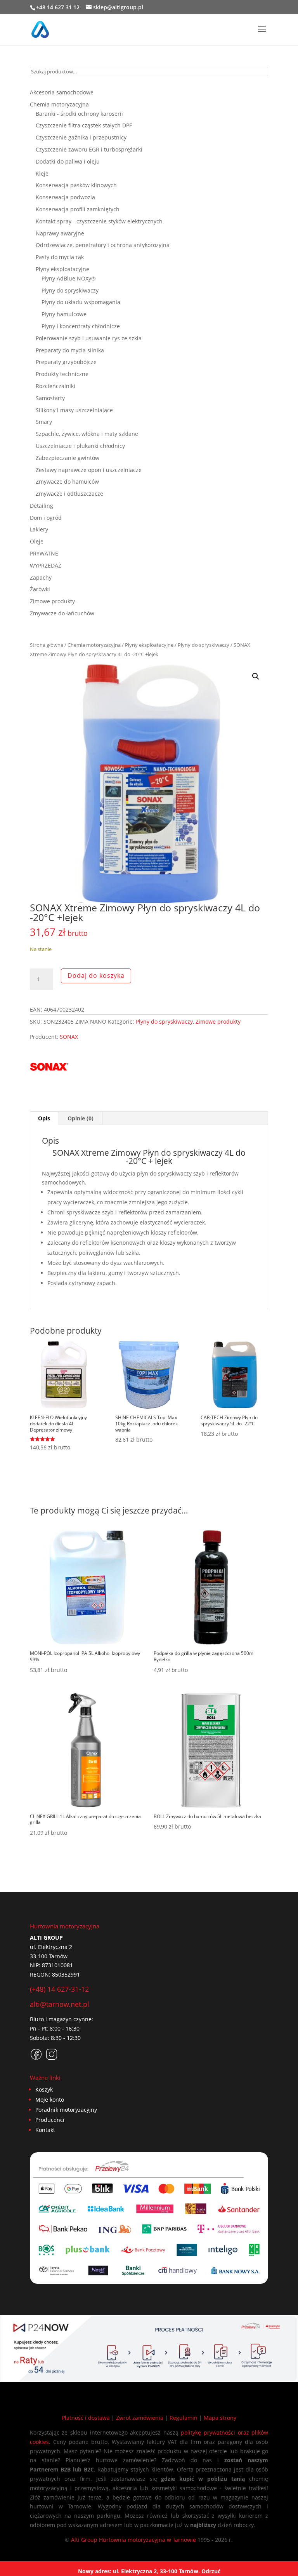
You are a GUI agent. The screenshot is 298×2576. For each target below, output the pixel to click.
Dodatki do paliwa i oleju (68, 161)
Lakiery (39, 529)
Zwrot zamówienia (140, 2418)
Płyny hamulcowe (64, 314)
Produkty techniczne (62, 374)
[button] (256, 676)
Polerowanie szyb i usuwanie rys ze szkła (89, 338)
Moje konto (50, 2100)
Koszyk (44, 2089)
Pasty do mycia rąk (60, 257)
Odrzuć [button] (211, 2571)
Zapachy (41, 577)
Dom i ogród (46, 518)
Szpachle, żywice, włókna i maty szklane (87, 434)
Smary (44, 422)
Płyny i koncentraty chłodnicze (81, 326)
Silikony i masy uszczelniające (74, 410)
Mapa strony (220, 2418)
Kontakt (45, 2130)
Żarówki (40, 589)
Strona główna (47, 645)
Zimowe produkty (218, 1022)
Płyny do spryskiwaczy (204, 645)
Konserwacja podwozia (65, 197)
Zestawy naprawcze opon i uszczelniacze (89, 470)
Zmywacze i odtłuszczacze (69, 494)
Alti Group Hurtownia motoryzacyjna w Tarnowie (133, 2540)
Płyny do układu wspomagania (81, 302)
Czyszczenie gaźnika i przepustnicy (81, 137)
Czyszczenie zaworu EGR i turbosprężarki (89, 149)
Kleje (42, 173)
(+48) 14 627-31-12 (59, 1989)
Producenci (50, 2120)
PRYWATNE (44, 553)
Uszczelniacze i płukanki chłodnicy (80, 446)
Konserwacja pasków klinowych (76, 185)
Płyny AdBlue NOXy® (69, 278)
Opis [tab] (44, 1118)
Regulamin (184, 2418)
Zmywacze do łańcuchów (62, 613)
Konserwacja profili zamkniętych (78, 209)
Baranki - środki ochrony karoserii (79, 114)
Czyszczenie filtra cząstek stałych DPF (84, 125)
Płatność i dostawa (86, 2418)
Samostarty (50, 398)
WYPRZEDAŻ (46, 565)
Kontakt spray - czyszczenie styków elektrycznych (99, 221)
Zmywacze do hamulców (67, 482)
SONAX (69, 1037)
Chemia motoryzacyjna (94, 645)
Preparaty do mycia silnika (70, 350)
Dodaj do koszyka (96, 975)
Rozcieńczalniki (55, 386)
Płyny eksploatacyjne (149, 645)
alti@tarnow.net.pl (60, 2004)
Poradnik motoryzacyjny (66, 2110)
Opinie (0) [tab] (81, 1118)
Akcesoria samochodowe (62, 92)
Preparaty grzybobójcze (66, 362)
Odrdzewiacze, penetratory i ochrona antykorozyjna (103, 245)
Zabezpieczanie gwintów (68, 458)
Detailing (42, 506)
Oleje (37, 541)
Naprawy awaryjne (60, 233)
